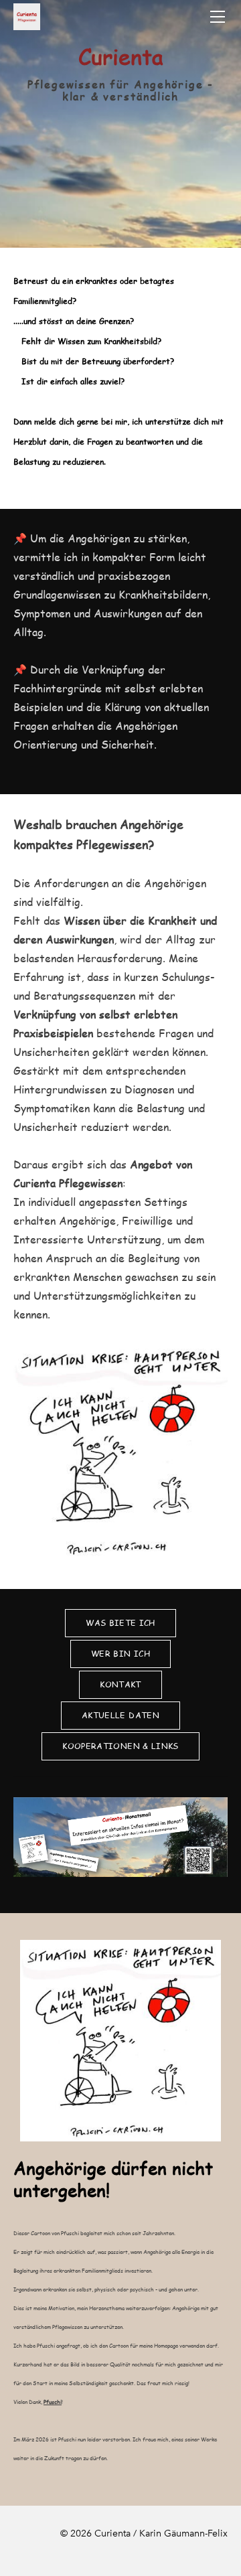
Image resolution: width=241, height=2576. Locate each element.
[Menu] (218, 17)
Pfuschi (53, 2402)
